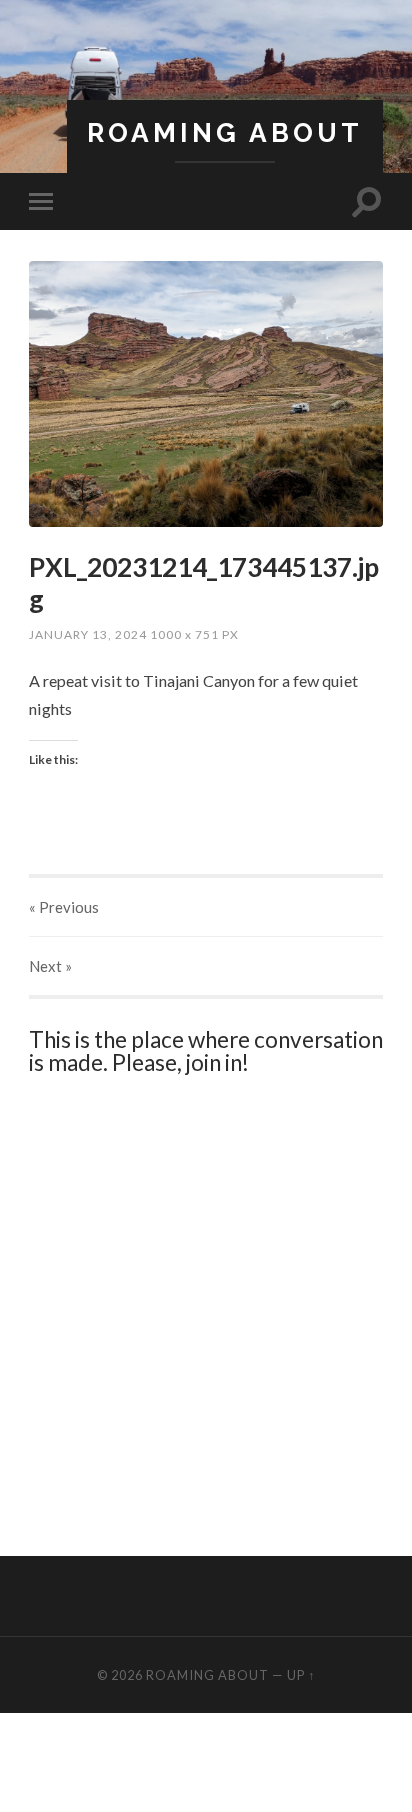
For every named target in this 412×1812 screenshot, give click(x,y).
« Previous (64, 907)
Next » (50, 966)
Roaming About (225, 132)
